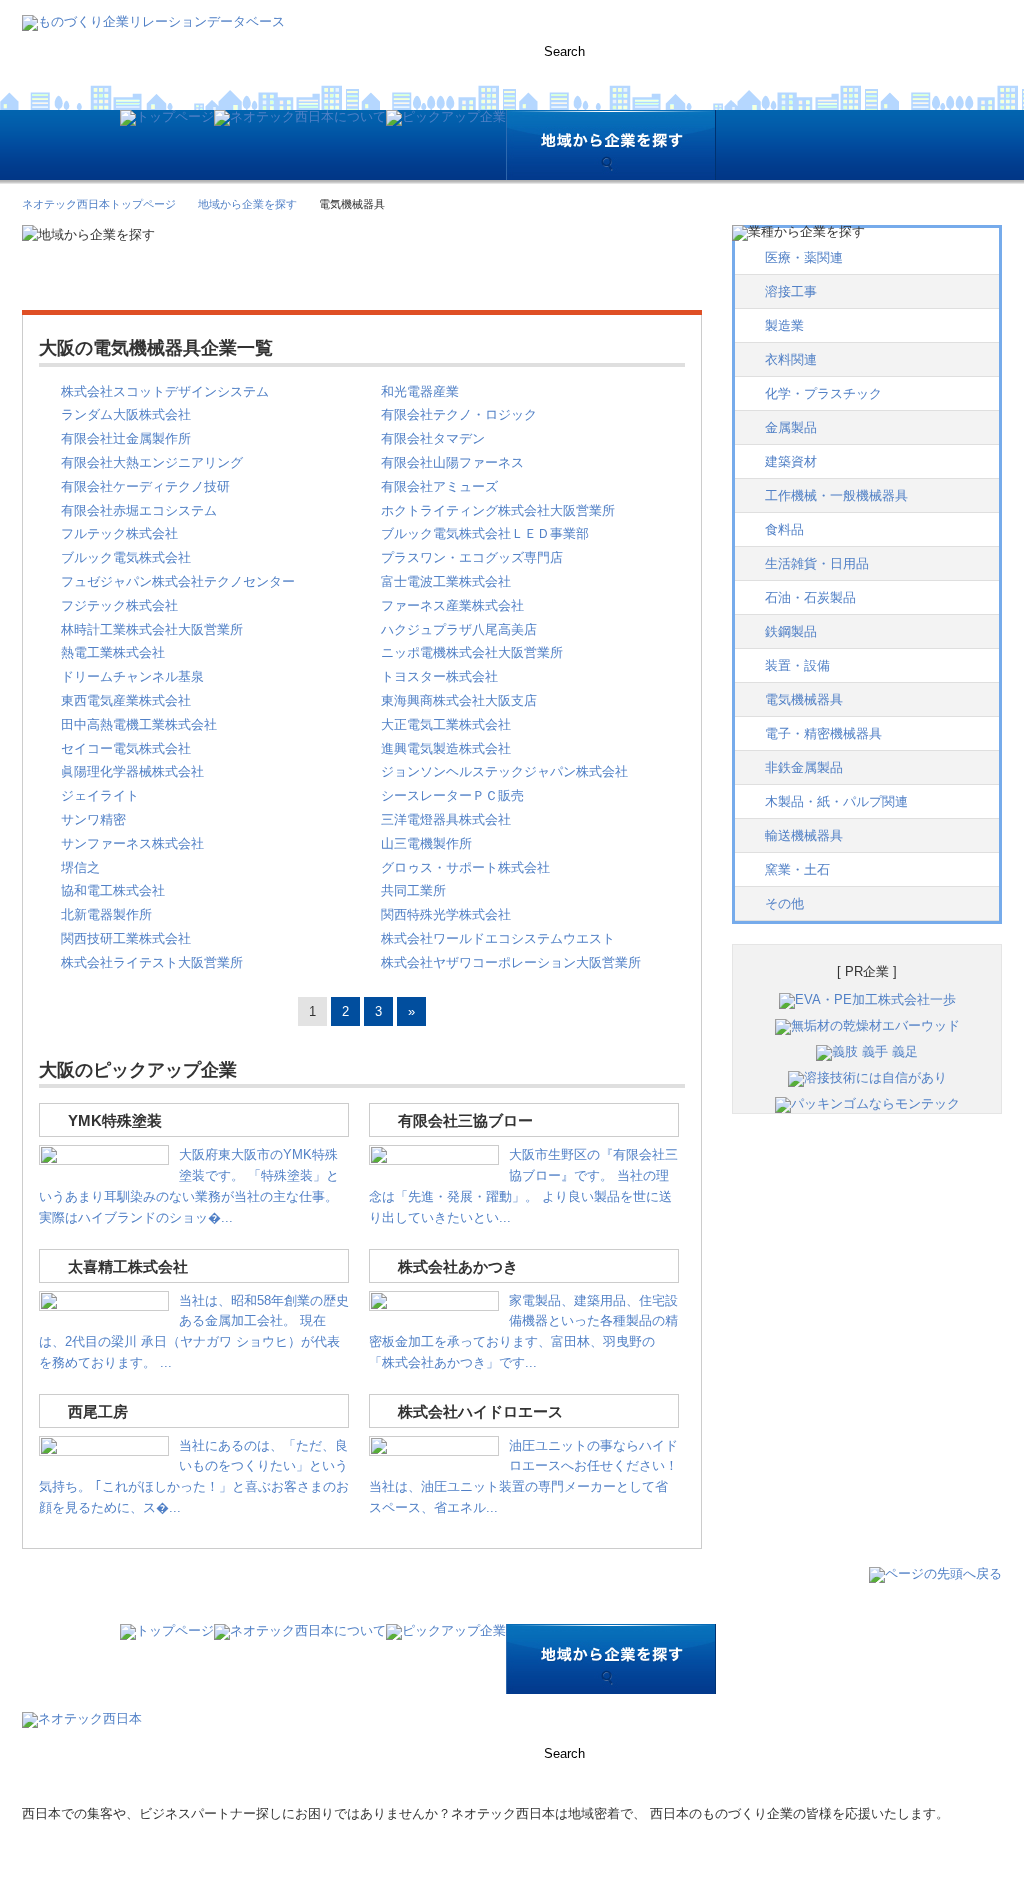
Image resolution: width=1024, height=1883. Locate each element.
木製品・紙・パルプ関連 (836, 801)
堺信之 (80, 867)
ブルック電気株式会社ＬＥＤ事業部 (485, 533)
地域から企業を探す (247, 204)
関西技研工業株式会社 (126, 938)
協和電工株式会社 (113, 890)
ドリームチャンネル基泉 (132, 676)
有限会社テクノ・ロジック (459, 414)
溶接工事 (791, 291)
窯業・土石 (797, 869)
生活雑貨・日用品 (817, 563)
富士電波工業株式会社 (446, 581)
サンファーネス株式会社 (132, 843)
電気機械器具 (804, 699)
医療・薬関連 (804, 257)
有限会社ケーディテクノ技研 (145, 486)
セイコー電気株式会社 (126, 748)
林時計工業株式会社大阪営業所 (152, 629)
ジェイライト (100, 795)
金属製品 (791, 427)
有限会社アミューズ (439, 486)
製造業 (784, 325)
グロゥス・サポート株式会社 (465, 867)
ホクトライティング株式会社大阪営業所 (498, 510)
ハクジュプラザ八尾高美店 (459, 629)
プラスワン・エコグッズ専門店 (472, 557)
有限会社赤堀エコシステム (139, 510)
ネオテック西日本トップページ (99, 204)
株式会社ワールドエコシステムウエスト (498, 938)
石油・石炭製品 (810, 597)
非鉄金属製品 (804, 767)
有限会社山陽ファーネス (452, 462)
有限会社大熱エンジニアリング (152, 462)
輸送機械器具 (804, 835)
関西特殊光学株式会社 (446, 914)
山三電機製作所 (426, 843)
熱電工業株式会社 (113, 652)
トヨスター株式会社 (439, 676)
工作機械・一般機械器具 (836, 495)
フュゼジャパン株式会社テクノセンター (178, 581)
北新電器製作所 (106, 914)
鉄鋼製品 (791, 631)
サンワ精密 (93, 819)
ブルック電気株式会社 (126, 557)
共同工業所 (413, 890)
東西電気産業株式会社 (126, 700)
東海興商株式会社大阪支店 (459, 700)
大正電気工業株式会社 (446, 724)
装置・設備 (797, 665)
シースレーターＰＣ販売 (452, 795)
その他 (784, 903)
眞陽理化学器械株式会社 (132, 771)
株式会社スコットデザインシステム (165, 391)
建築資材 (791, 461)
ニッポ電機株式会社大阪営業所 (472, 652)
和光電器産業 (420, 391)
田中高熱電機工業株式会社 (139, 724)
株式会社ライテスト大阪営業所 (152, 962)
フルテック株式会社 (119, 533)
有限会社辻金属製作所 (126, 438)
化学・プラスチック (823, 393)
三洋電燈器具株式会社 (446, 819)
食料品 (784, 529)
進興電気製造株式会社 (446, 748)
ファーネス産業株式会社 (452, 605)
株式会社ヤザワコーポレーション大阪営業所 (511, 962)
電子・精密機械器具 (823, 733)
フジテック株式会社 (119, 605)
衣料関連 (791, 359)
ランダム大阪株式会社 (126, 414)
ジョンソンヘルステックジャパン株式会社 (504, 771)
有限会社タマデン (433, 438)
